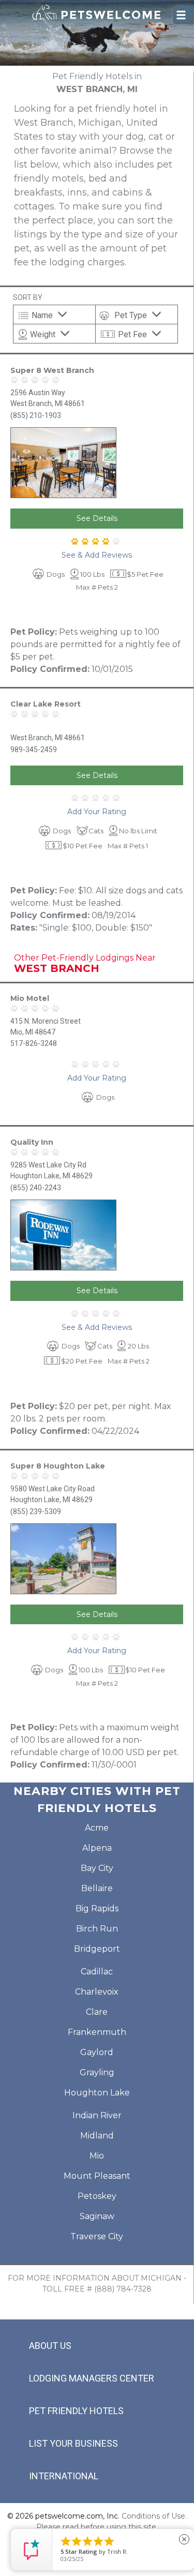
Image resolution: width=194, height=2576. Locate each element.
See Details (97, 518)
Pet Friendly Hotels (76, 2411)
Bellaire (97, 1888)
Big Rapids (97, 1908)
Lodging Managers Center (92, 2378)
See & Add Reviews (97, 555)
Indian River (97, 2115)
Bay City (97, 1868)
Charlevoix (97, 1992)
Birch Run (97, 1929)
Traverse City (97, 2236)
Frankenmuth (97, 2032)
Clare (97, 2012)
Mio (97, 2156)
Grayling (97, 2072)
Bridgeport (97, 1949)
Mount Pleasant (97, 2176)
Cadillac (97, 1972)
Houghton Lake (97, 2093)
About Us (50, 2346)
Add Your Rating (97, 812)
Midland (97, 2136)
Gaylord (97, 2052)
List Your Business (73, 2443)
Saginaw (97, 2216)
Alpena (97, 1848)
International (64, 2476)
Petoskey (97, 2196)
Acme (97, 1828)
